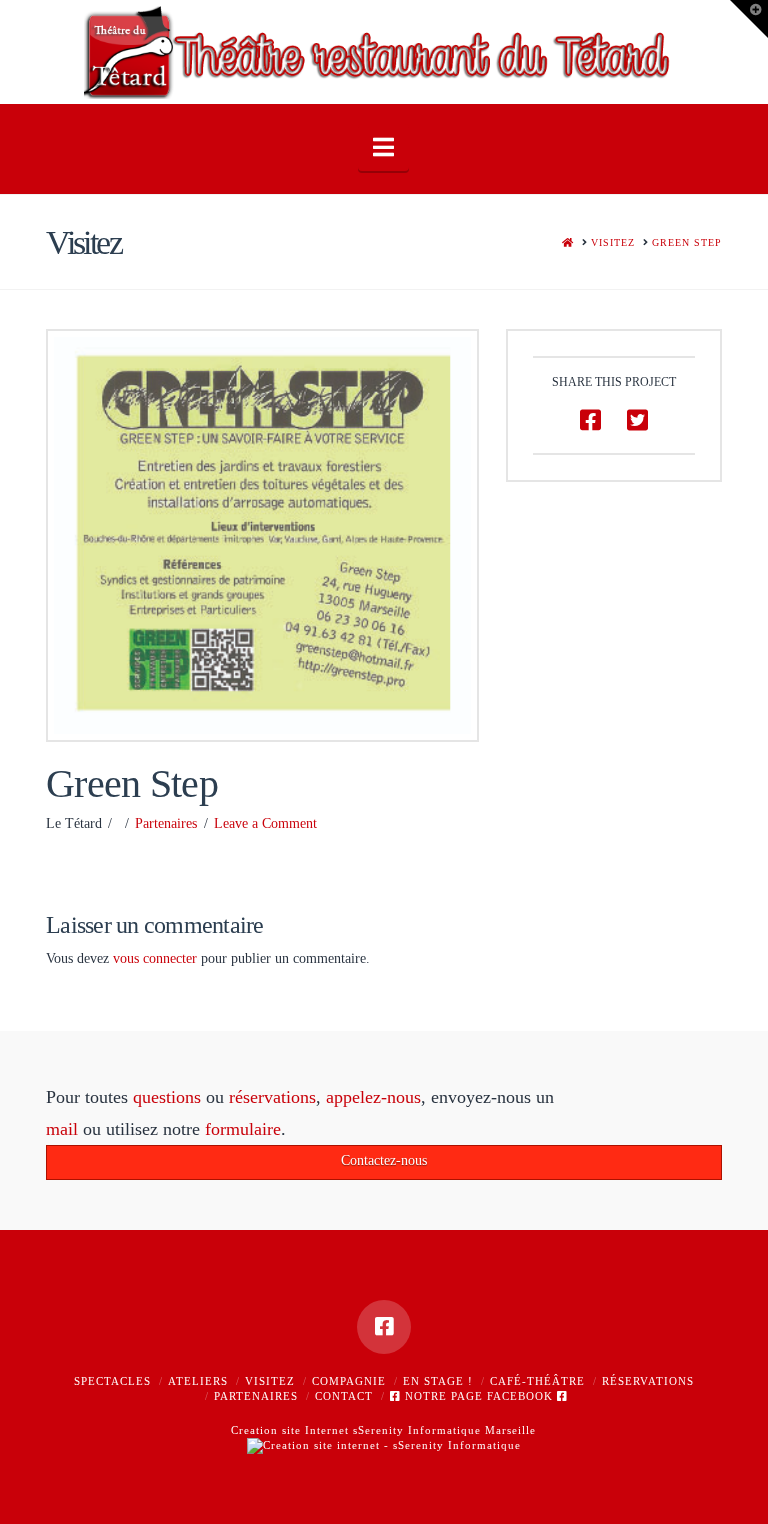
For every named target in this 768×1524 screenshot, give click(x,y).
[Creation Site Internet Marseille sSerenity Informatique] (384, 1444)
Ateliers (198, 1381)
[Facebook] (384, 1327)
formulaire (243, 1129)
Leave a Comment (265, 823)
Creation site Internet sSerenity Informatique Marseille (383, 1430)
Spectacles (112, 1381)
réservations (272, 1097)
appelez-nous (373, 1097)
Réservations (648, 1381)
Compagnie (349, 1381)
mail (62, 1129)
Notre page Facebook (479, 1396)
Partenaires (166, 823)
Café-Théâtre (537, 1381)
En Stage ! (438, 1381)
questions (167, 1097)
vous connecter (155, 958)
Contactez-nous (384, 1160)
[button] (383, 147)
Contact (344, 1396)
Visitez (270, 1381)
